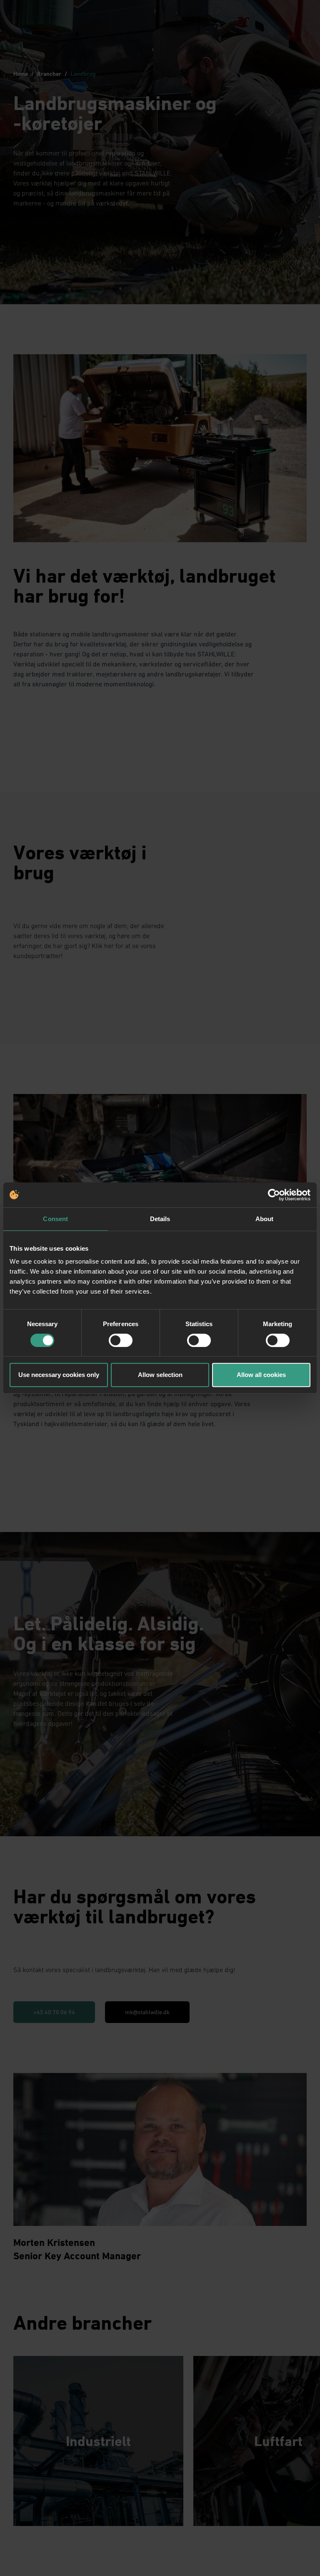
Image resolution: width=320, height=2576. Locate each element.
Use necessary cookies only (59, 1375)
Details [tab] (160, 1219)
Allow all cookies (261, 1375)
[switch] (121, 1340)
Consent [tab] (55, 1219)
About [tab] (265, 1219)
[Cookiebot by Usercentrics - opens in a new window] (274, 1195)
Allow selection (160, 1375)
